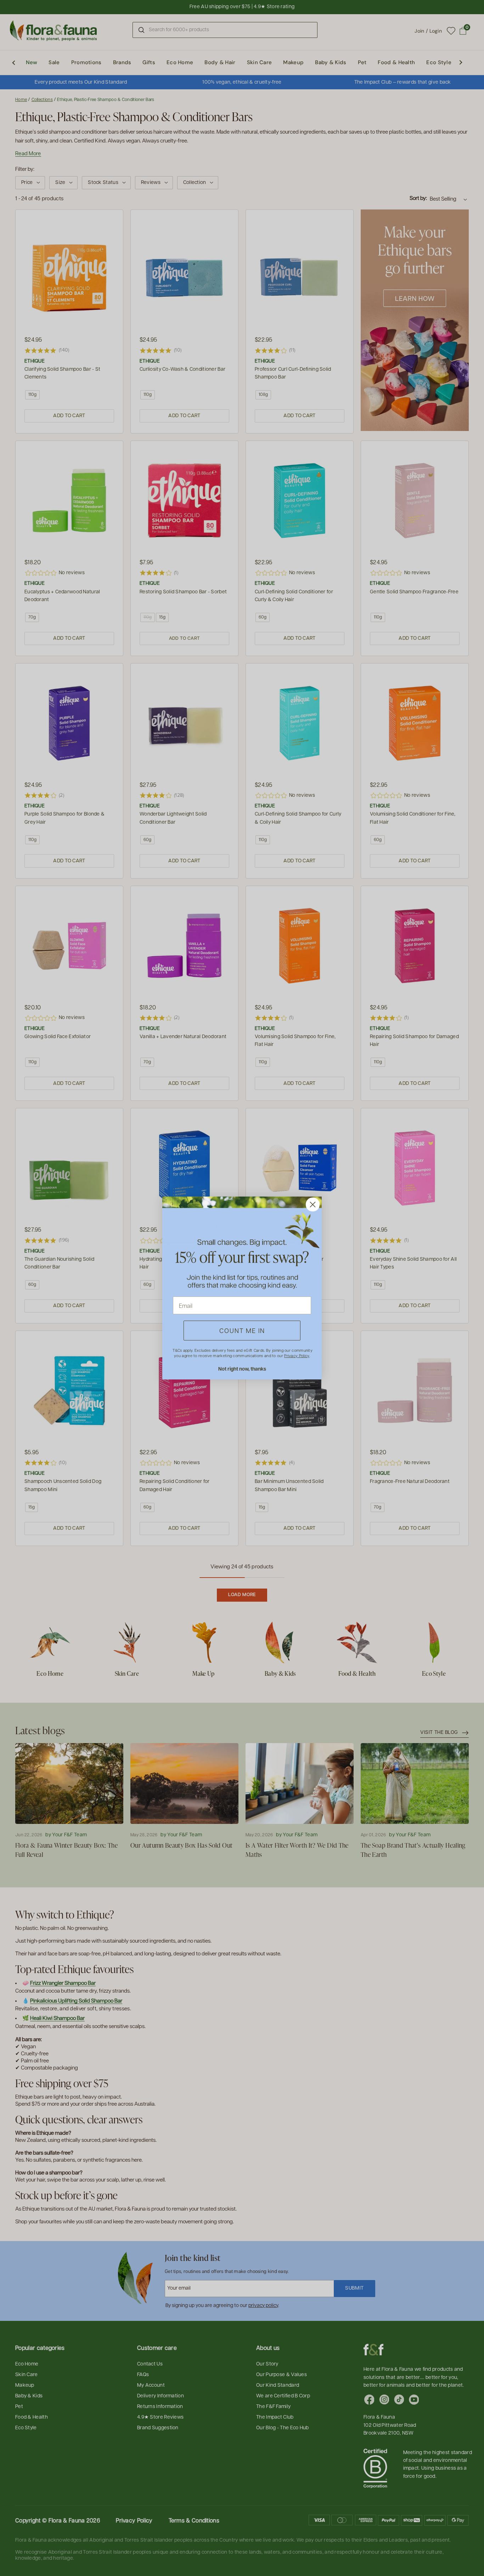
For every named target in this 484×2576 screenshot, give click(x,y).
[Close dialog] (313, 1205)
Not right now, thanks (242, 1369)
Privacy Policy (297, 1356)
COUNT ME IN (242, 1330)
